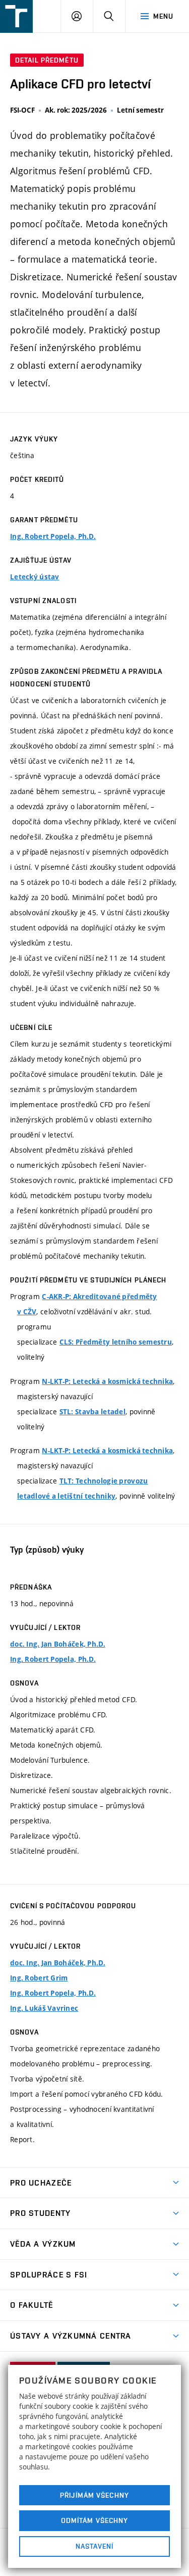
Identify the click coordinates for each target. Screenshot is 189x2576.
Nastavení (94, 2546)
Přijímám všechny (94, 2495)
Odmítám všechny (95, 2520)
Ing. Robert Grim (39, 1978)
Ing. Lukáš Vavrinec (44, 2008)
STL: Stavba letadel (92, 1412)
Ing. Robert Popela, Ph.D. (53, 536)
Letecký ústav (35, 577)
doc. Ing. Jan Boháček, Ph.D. (58, 1644)
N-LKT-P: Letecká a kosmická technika (107, 1381)
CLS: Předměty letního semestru (116, 1342)
